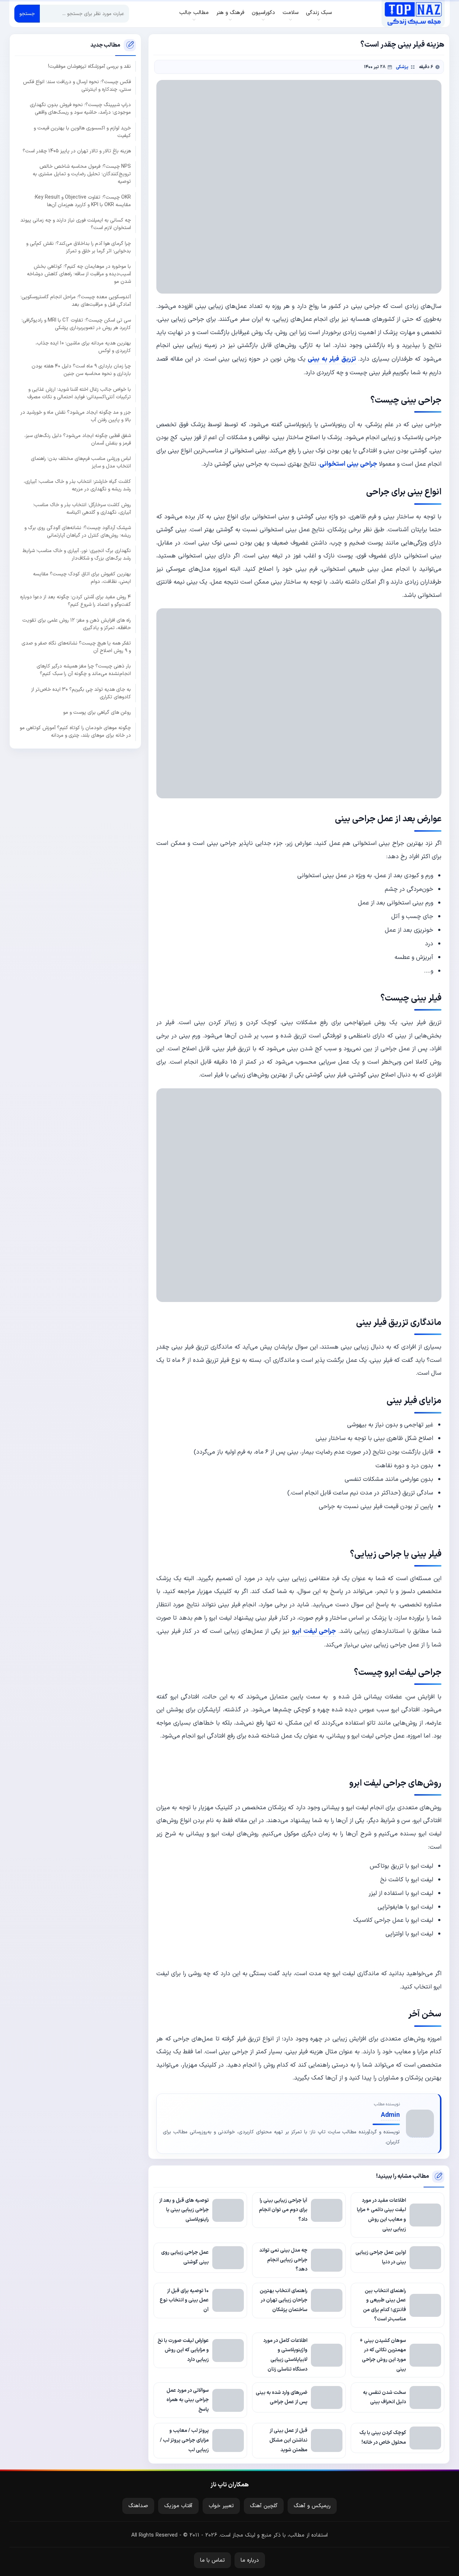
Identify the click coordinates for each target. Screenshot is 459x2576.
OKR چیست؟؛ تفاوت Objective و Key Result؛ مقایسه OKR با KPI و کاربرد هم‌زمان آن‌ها (82, 201)
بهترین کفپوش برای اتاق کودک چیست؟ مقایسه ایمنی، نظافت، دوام (82, 578)
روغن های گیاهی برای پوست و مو (97, 712)
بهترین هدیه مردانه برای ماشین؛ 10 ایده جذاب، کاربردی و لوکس (83, 347)
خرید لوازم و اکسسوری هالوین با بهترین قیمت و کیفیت (82, 132)
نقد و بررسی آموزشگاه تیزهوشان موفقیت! (89, 66)
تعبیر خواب (221, 2506)
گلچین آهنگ (264, 2506)
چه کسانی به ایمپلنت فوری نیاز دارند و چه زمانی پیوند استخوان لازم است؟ (76, 224)
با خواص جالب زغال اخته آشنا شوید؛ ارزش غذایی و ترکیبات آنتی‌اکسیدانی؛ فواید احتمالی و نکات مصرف (79, 393)
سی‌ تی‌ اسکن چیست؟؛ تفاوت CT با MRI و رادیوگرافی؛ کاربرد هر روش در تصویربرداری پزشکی (76, 324)
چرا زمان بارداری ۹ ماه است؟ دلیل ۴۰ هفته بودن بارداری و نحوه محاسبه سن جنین (81, 370)
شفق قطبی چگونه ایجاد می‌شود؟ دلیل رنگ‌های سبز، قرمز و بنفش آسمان (78, 439)
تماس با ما (212, 2560)
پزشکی (402, 67)
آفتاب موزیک (178, 2506)
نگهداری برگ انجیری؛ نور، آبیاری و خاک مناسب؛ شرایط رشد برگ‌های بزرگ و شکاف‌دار (77, 555)
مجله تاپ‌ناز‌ (413, 14)
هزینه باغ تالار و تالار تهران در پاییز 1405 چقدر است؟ (77, 151)
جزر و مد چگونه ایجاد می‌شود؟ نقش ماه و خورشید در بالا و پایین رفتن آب (76, 416)
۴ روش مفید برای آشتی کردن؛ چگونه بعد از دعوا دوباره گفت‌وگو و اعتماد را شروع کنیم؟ (75, 601)
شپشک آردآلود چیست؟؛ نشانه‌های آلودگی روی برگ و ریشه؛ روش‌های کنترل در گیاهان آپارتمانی (78, 532)
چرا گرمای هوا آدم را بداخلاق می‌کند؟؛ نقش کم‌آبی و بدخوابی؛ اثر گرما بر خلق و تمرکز (79, 247)
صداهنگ (138, 2506)
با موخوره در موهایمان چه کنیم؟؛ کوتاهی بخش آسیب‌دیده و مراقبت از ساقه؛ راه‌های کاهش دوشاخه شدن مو (79, 274)
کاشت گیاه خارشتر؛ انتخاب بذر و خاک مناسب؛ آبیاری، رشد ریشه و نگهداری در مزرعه (77, 485)
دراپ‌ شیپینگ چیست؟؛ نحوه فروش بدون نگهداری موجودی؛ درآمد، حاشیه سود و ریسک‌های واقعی (80, 109)
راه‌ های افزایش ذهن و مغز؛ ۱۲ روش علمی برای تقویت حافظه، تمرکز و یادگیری (77, 624)
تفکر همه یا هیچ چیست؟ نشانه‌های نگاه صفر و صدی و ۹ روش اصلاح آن (76, 647)
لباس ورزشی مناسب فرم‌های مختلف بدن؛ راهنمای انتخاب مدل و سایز (81, 462)
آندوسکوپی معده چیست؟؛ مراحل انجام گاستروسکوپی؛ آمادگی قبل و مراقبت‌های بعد (76, 301)
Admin (390, 2115)
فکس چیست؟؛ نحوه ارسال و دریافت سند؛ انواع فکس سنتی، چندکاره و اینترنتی (77, 86)
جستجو (27, 14)
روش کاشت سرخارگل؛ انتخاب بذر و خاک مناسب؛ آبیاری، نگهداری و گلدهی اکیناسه (82, 509)
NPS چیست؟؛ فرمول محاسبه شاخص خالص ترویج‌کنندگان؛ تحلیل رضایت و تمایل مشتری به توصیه (82, 174)
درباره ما (250, 2560)
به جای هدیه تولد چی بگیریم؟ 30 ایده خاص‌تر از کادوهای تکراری (81, 693)
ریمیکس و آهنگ (312, 2506)
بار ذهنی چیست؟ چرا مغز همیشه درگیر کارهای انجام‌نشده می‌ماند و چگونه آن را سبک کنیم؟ (84, 670)
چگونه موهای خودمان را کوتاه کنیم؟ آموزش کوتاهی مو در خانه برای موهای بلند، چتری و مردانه (75, 732)
